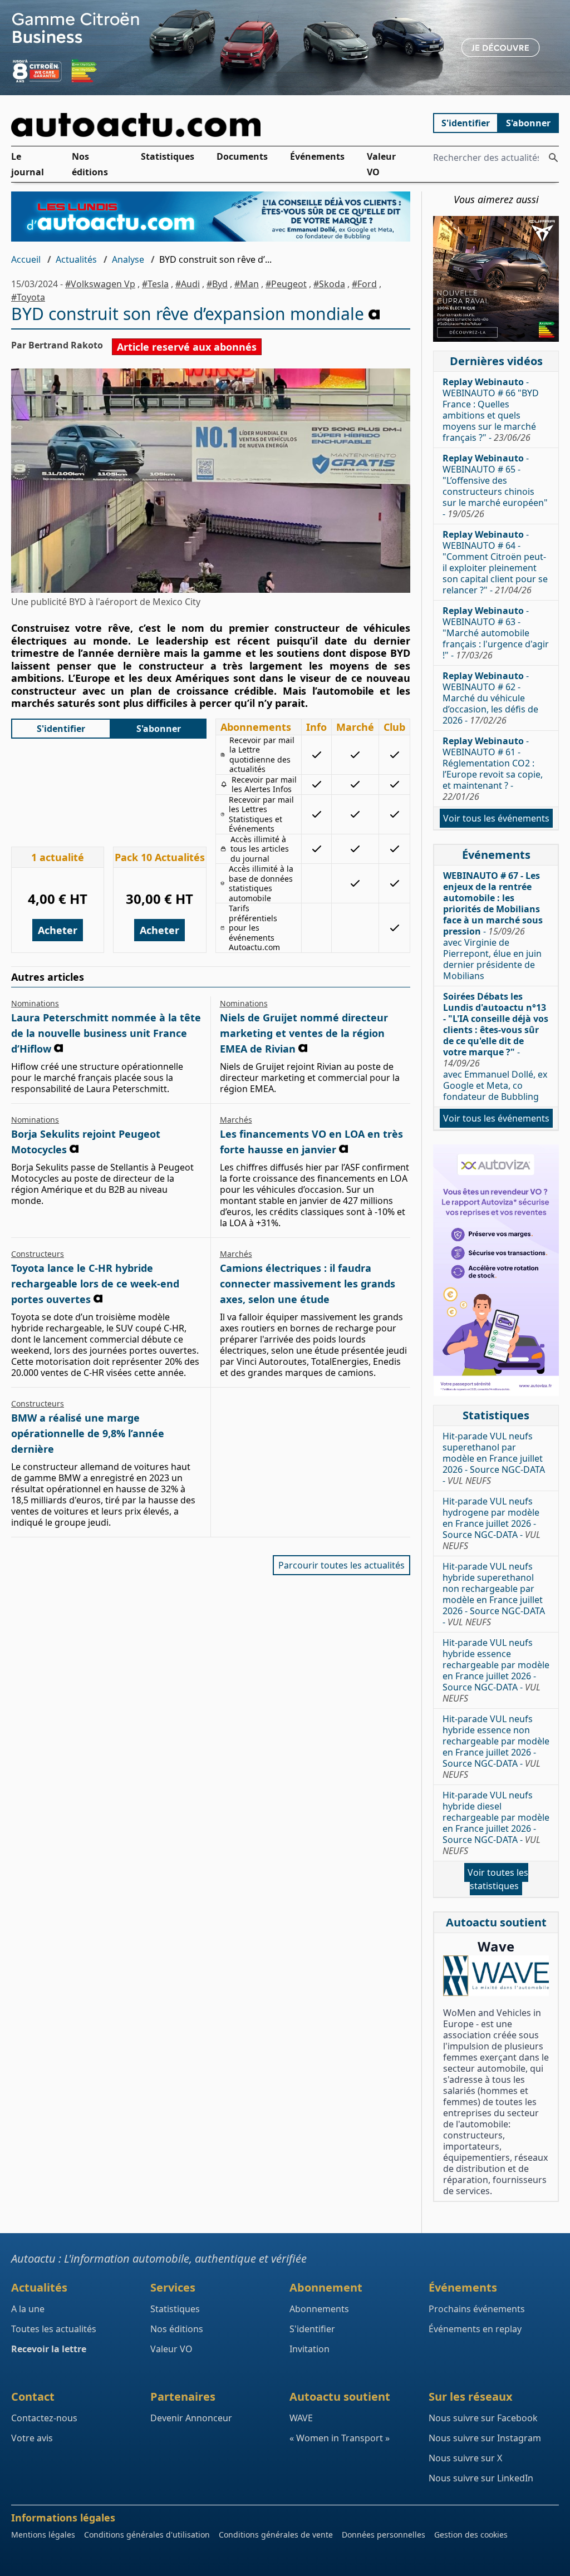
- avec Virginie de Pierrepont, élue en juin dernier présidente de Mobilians (493, 926)
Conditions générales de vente (276, 2535)
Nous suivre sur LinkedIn (481, 2478)
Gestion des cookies (471, 2535)
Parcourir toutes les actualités (341, 1565)
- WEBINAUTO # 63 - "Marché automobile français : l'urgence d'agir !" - (496, 633)
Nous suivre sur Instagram (485, 2438)
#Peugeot (286, 284)
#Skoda (329, 284)
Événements (317, 156)
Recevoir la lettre (49, 2349)
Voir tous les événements (496, 818)
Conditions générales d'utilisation (147, 2535)
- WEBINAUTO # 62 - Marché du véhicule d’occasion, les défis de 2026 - (490, 698)
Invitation (309, 2349)
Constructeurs (38, 1254)
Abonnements (319, 2309)
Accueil (26, 259)
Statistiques (168, 156)
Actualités (76, 259)
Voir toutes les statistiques (498, 1879)
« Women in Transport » (340, 2438)
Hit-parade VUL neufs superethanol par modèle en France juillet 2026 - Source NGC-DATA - (494, 1458)
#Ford (364, 284)
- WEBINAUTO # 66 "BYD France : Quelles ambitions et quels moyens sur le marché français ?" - (491, 410)
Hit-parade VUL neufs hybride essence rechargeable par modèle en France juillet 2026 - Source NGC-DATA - (496, 1670)
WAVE (301, 2418)
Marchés (236, 1120)
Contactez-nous (44, 2418)
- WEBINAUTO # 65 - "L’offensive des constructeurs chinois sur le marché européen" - (495, 486)
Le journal (28, 164)
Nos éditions (90, 164)
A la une (28, 2309)
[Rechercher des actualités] (553, 158)
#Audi (188, 284)
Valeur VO (381, 164)
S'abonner (528, 123)
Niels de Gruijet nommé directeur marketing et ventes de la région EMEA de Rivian (304, 1033)
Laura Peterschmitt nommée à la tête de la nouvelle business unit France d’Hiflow (106, 1033)
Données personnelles (384, 2535)
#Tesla (155, 284)
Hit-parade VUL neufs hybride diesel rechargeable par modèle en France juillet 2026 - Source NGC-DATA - (496, 1823)
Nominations (35, 1003)
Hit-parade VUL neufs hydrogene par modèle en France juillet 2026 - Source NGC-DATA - (492, 1523)
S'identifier (466, 123)
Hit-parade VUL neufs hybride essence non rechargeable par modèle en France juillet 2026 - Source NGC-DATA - (496, 1747)
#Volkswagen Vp (100, 284)
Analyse (128, 259)
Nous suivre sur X (465, 2458)
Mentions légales (43, 2535)
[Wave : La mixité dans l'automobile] (496, 1976)
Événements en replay (475, 2329)
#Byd (217, 284)
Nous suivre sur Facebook (483, 2418)
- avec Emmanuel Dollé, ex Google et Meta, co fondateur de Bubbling (496, 1046)
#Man (247, 284)
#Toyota (28, 297)
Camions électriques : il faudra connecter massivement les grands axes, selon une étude (308, 1284)
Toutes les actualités (54, 2329)
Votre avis (32, 2438)
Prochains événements (477, 2309)
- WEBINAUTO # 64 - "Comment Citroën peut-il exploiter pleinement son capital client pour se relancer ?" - (495, 562)
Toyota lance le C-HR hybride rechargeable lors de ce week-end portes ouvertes (95, 1284)
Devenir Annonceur (191, 2418)
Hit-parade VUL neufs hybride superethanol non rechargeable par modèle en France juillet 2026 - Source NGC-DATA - (494, 1594)
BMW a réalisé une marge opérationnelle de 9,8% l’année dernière (88, 1433)
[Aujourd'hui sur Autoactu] (211, 125)
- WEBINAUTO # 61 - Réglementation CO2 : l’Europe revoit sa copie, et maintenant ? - (493, 769)
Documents (242, 156)
